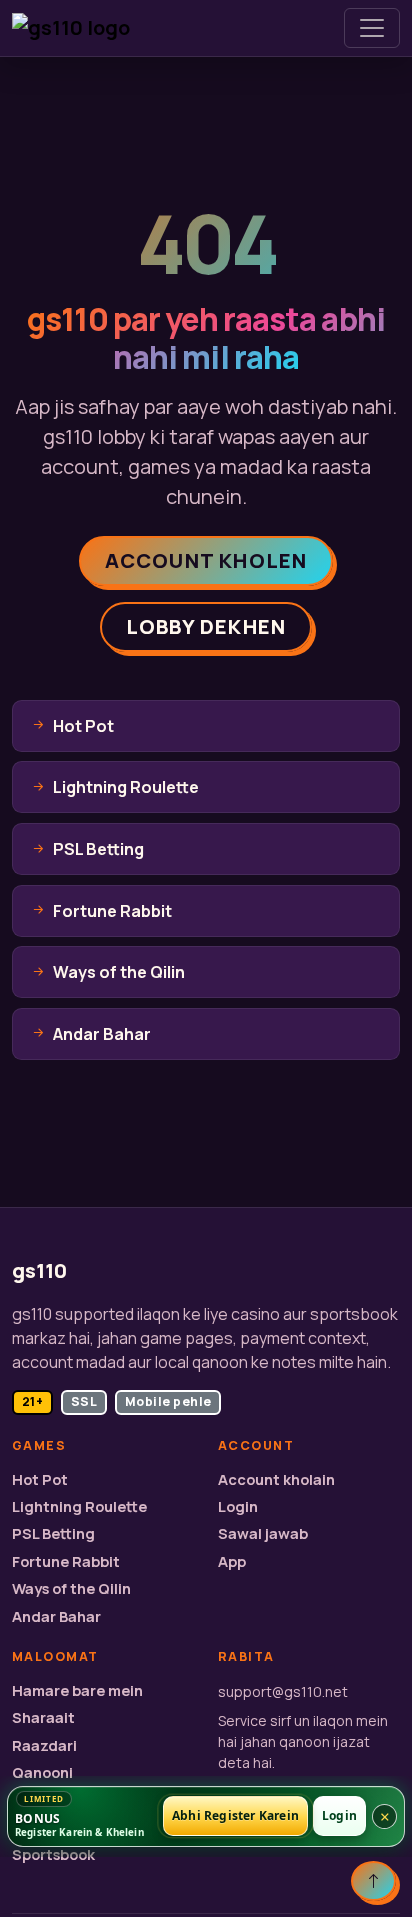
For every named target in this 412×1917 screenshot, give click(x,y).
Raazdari (44, 1745)
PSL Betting (53, 1533)
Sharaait (43, 1717)
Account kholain (276, 1479)
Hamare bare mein (77, 1690)
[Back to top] (373, 1881)
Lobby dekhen (206, 626)
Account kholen (206, 560)
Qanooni (42, 1772)
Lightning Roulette (79, 1506)
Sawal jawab (263, 1533)
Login (238, 1506)
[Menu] (372, 28)
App (232, 1561)
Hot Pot (40, 1479)
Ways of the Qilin (71, 1588)
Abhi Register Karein (235, 1816)
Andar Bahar (56, 1616)
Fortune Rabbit (66, 1561)
